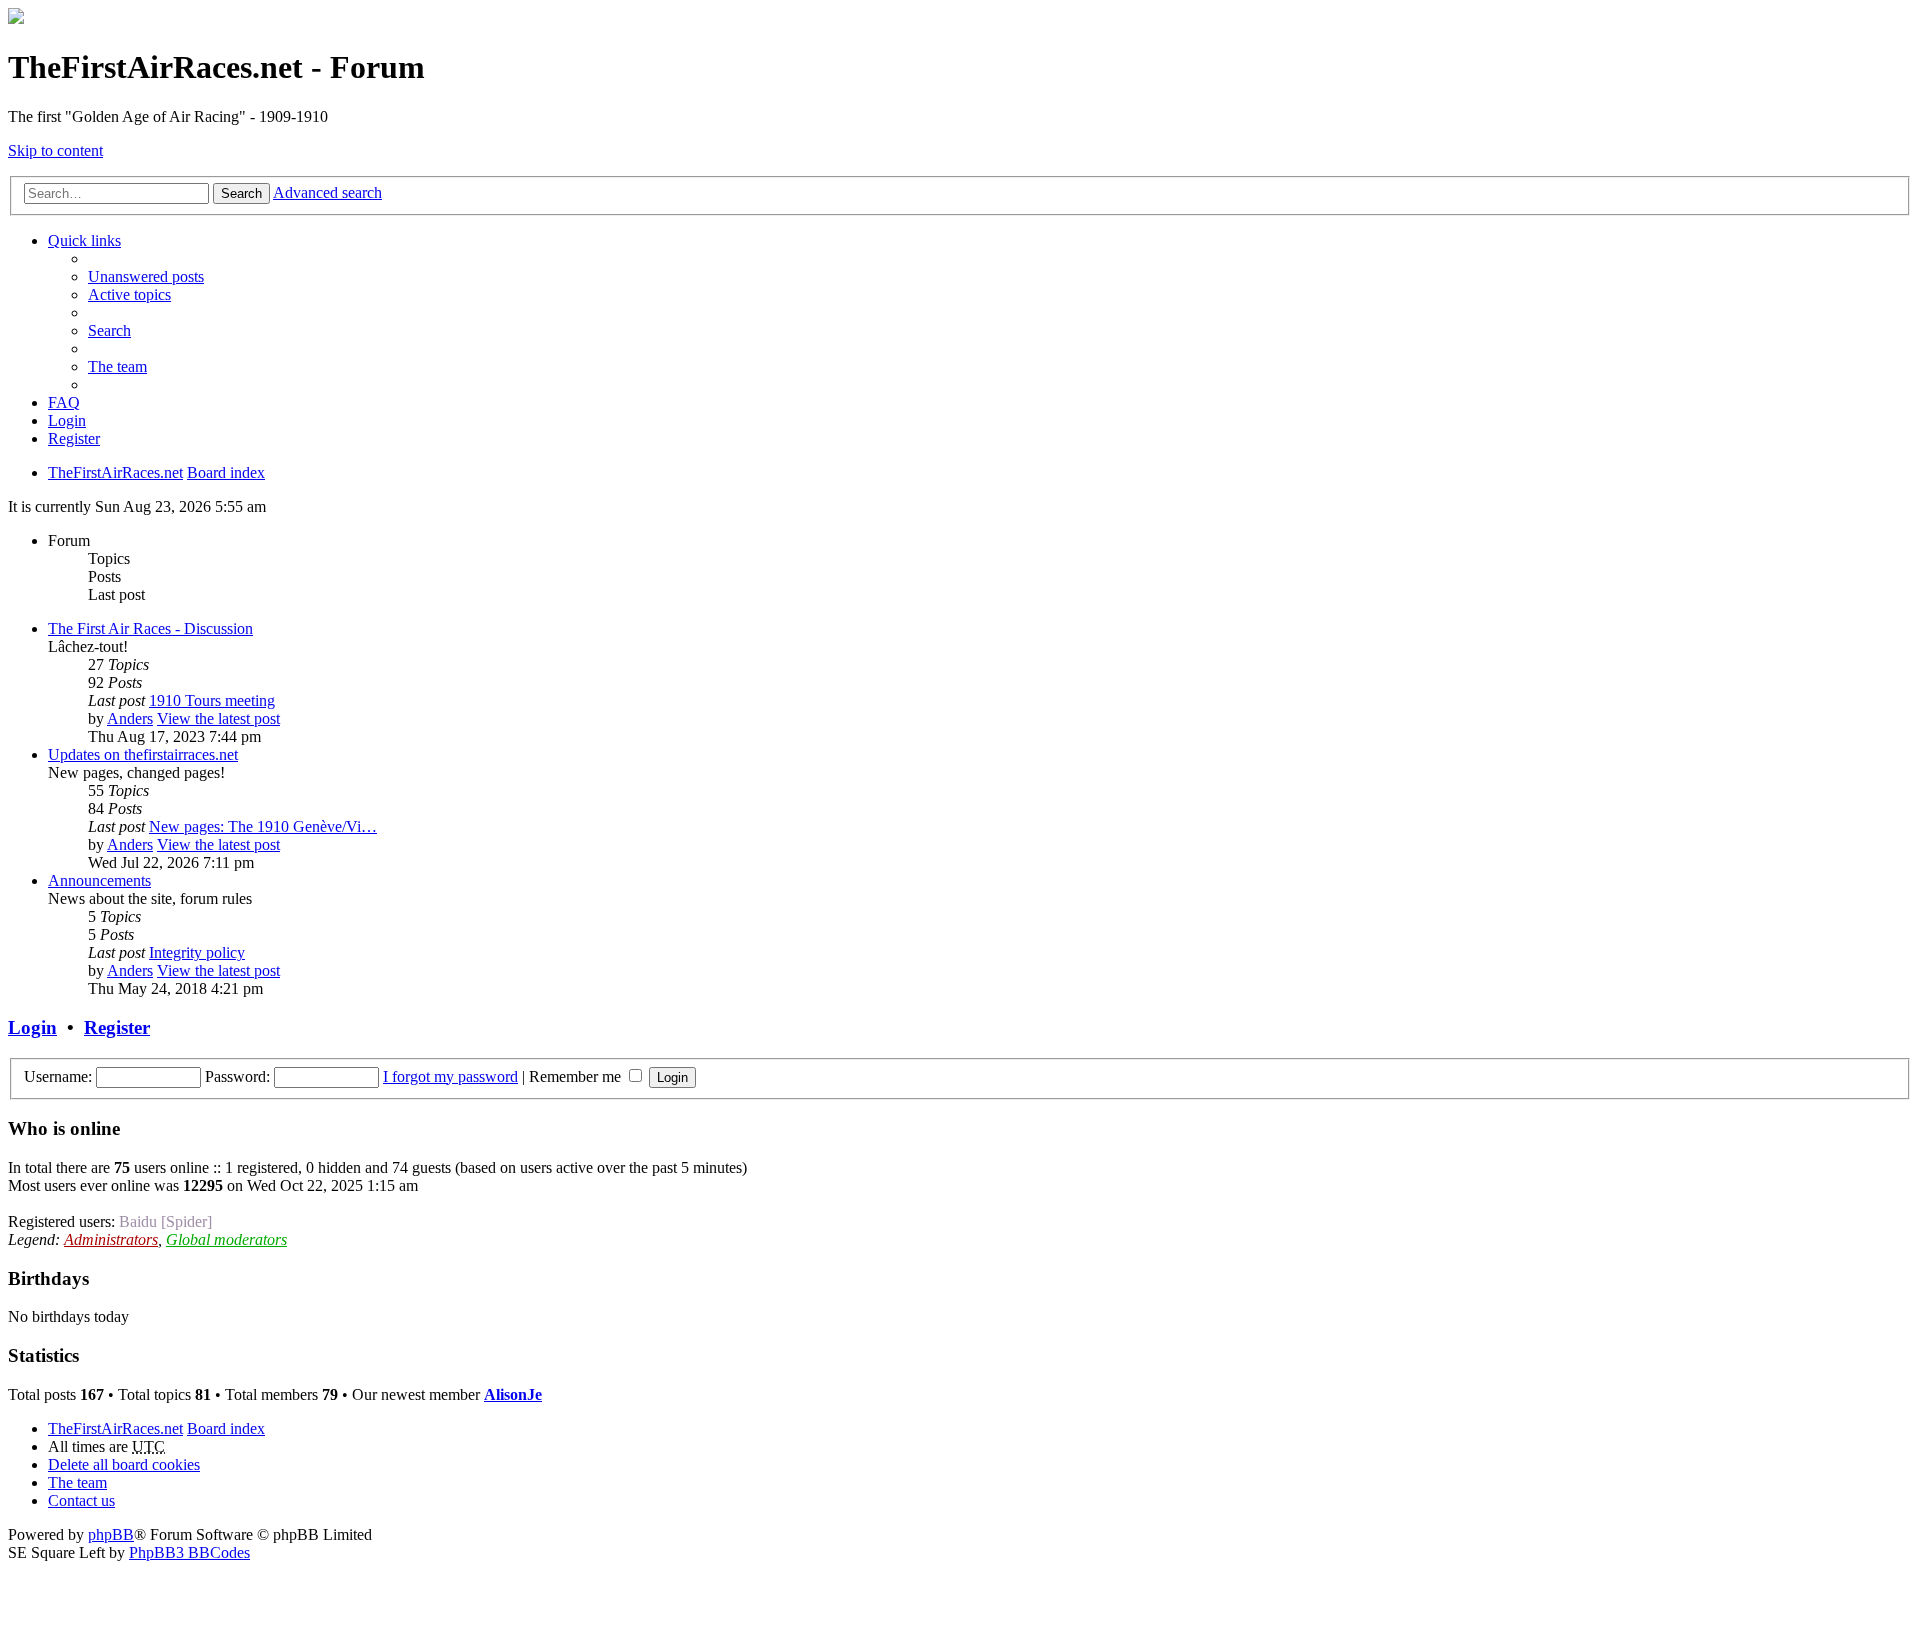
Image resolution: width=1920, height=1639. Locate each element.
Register (117, 1027)
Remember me (577, 1076)
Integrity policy (197, 952)
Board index (226, 1428)
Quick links (84, 240)
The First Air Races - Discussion (150, 628)
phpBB (111, 1534)
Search (241, 193)
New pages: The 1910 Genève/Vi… (263, 826)
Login (32, 1027)
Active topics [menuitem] (129, 294)
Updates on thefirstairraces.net (143, 754)
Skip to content (55, 150)
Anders (130, 718)
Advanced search (327, 192)
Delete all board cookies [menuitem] (124, 1464)
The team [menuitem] (117, 366)
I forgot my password (450, 1076)
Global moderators (226, 1239)
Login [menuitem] (67, 420)
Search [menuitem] (109, 330)
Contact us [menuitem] (81, 1500)
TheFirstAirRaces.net (115, 1428)
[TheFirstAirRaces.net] (16, 18)
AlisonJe (513, 1394)
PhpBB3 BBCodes (189, 1552)
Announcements (99, 880)
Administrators (111, 1239)
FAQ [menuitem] (64, 402)
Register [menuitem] (74, 438)
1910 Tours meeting (212, 700)
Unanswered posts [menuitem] (146, 276)
